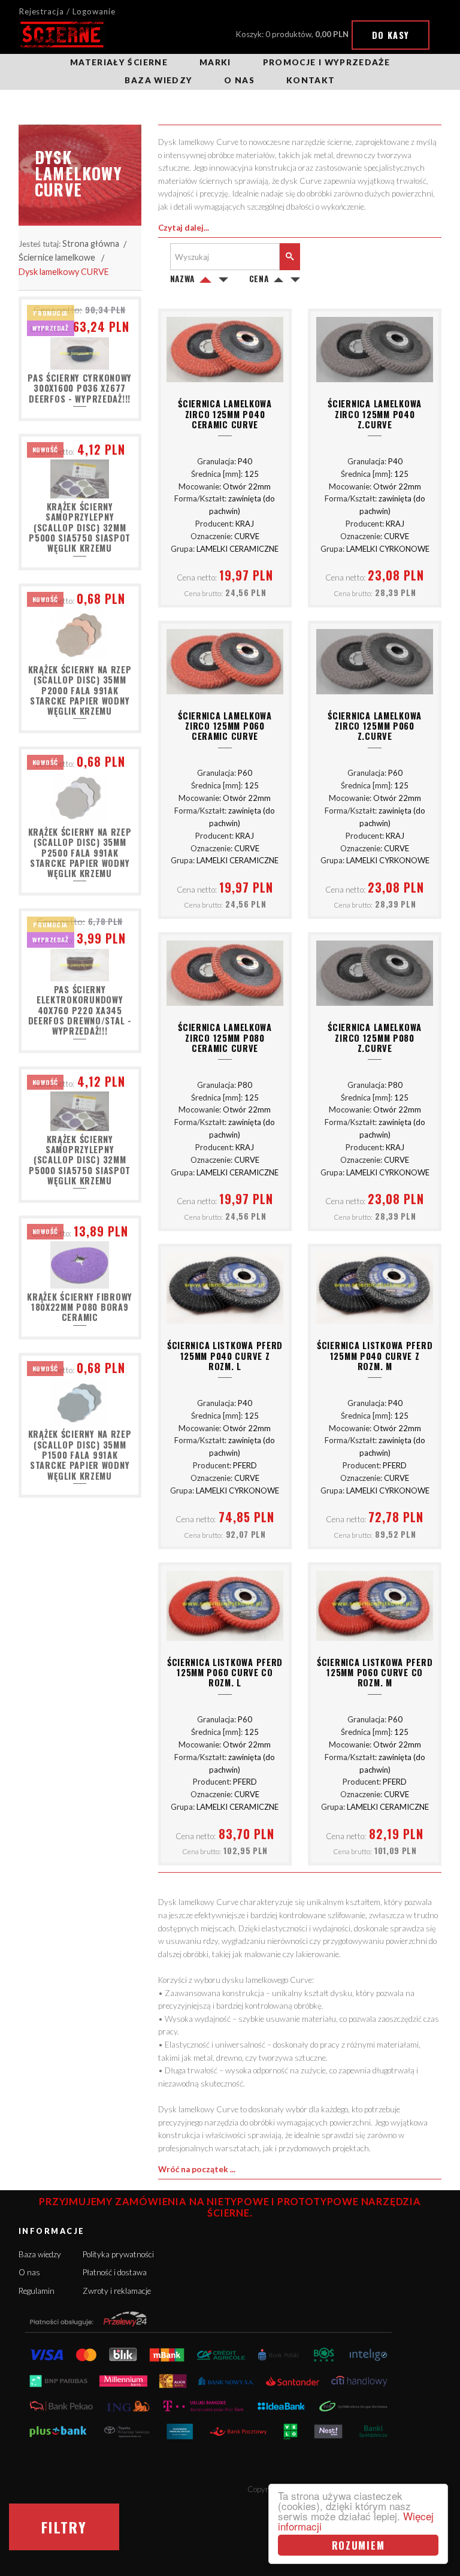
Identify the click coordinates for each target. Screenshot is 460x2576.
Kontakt (311, 80)
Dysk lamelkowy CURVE (64, 272)
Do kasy (391, 35)
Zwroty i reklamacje (117, 2291)
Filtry (64, 2527)
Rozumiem (358, 2545)
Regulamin (37, 2291)
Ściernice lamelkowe (57, 257)
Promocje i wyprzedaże (326, 62)
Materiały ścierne (119, 62)
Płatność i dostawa (115, 2272)
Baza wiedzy (158, 80)
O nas (239, 80)
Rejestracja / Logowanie (67, 11)
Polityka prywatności (118, 2254)
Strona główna (91, 244)
